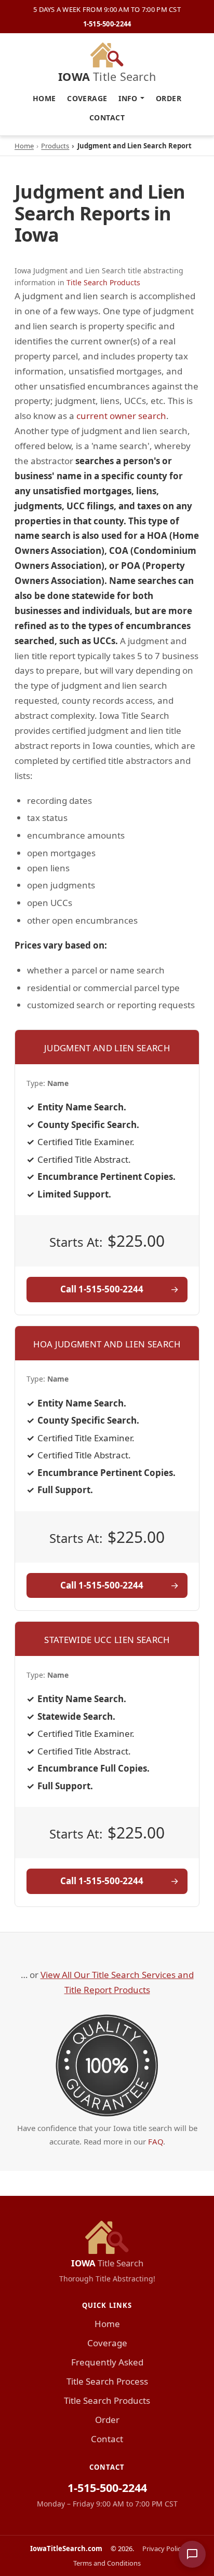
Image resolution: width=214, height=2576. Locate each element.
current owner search (121, 416)
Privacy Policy (163, 2549)
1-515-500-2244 (107, 24)
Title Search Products (103, 282)
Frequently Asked (107, 2362)
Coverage (87, 98)
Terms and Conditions (107, 2563)
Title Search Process (107, 2381)
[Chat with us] (192, 2554)
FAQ (156, 2141)
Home (44, 98)
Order (169, 98)
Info (128, 98)
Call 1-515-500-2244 (102, 1289)
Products (55, 146)
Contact (107, 117)
